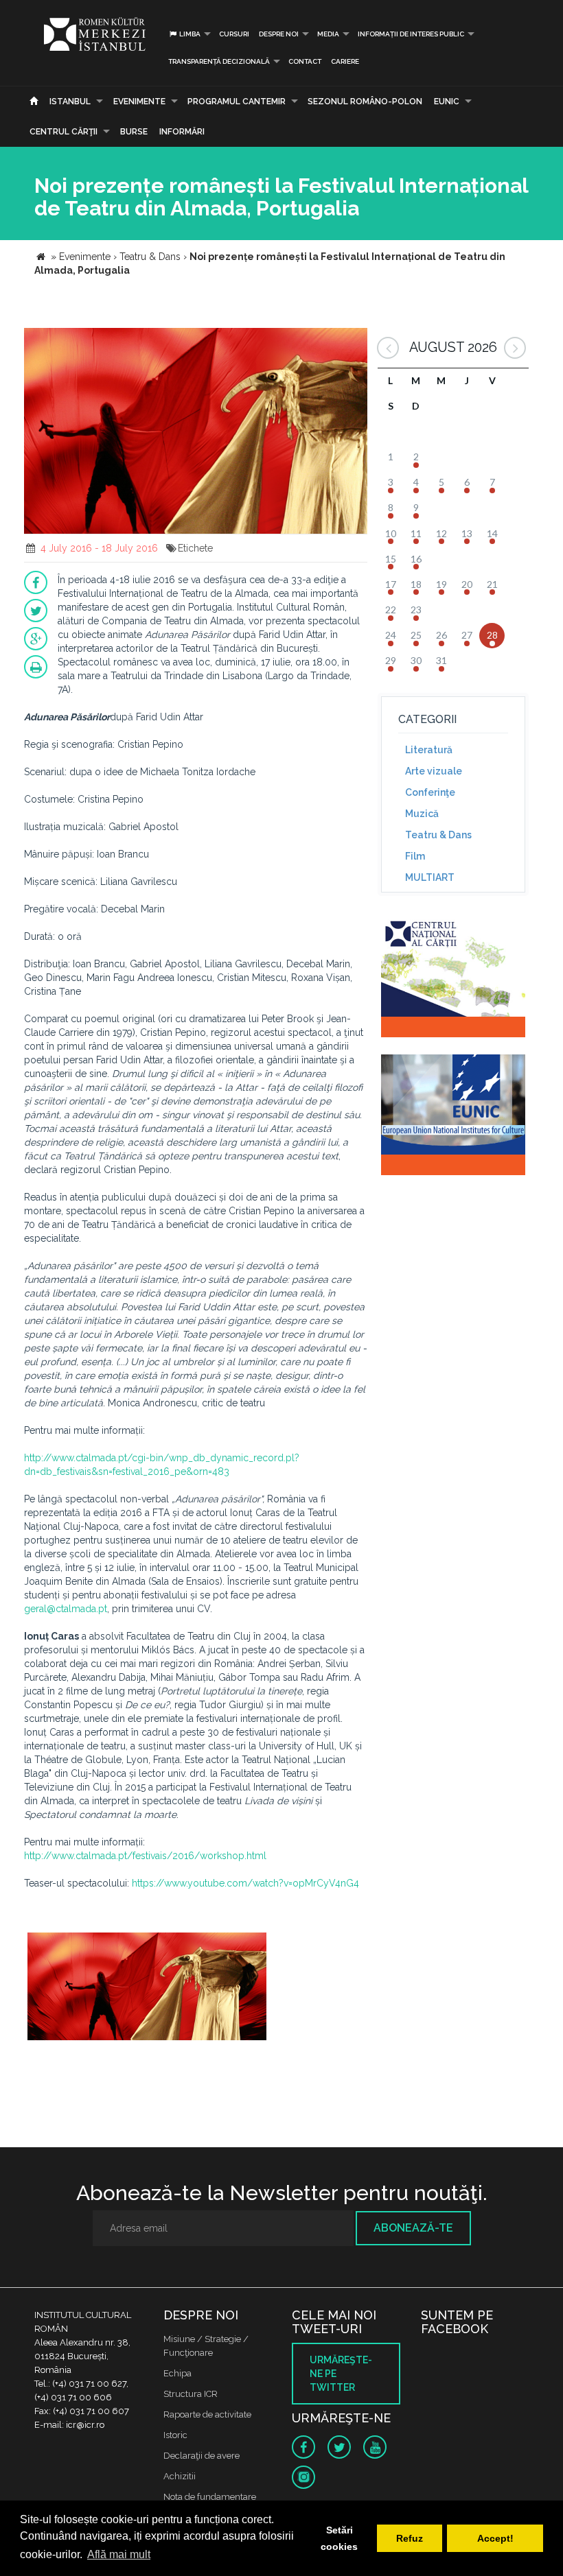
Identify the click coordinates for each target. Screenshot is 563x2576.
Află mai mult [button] (119, 2554)
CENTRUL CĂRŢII (64, 132)
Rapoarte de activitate (207, 2414)
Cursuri (234, 34)
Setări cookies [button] (339, 2538)
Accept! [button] (495, 2538)
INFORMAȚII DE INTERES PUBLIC (411, 34)
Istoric (175, 2435)
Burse (134, 132)
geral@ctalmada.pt (66, 1609)
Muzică (422, 814)
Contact (305, 61)
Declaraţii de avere (202, 2456)
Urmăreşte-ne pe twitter (341, 2374)
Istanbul (70, 102)
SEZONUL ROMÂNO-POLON (365, 102)
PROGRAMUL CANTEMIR (237, 102)
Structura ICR (191, 2394)
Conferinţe (430, 792)
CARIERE (345, 61)
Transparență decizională (219, 61)
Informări (182, 132)
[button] (355, 340)
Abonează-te (413, 2228)
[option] (147, 1994)
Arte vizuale (434, 771)
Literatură (429, 750)
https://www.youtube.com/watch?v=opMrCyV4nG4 (245, 1883)
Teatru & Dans (438, 835)
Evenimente (139, 102)
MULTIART (430, 877)
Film (415, 856)
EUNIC (447, 102)
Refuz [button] (410, 2538)
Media (328, 34)
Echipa (177, 2373)
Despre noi (279, 34)
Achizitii (180, 2476)
